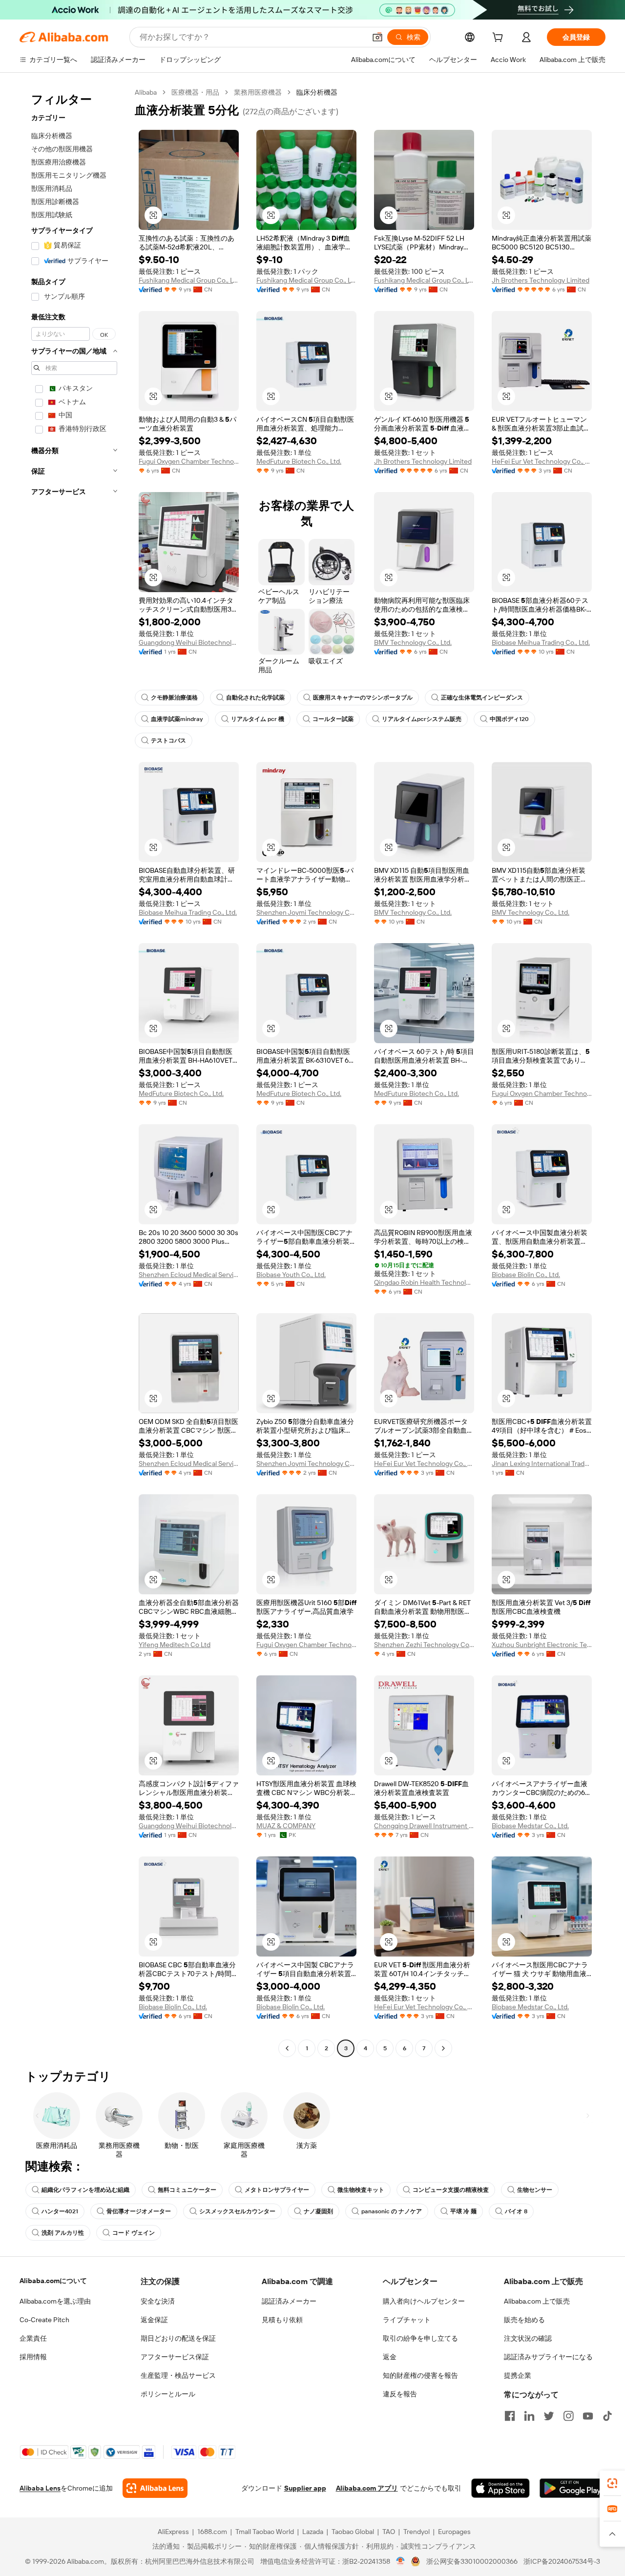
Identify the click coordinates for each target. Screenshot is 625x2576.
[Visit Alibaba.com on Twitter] (549, 2416)
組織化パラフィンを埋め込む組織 (85, 2190)
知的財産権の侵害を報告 (420, 2375)
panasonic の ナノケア (392, 2211)
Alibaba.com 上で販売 (537, 2301)
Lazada (313, 2532)
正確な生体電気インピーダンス (482, 698)
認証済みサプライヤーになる (548, 2357)
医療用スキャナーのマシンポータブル (363, 698)
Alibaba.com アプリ (367, 2488)
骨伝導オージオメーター (139, 2211)
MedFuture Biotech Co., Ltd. (299, 461)
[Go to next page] (443, 2048)
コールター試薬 (333, 719)
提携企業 (518, 2375)
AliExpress (173, 2532)
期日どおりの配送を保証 (178, 2338)
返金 (390, 2357)
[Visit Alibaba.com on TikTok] (607, 2416)
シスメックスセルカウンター (237, 2211)
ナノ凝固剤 (318, 2211)
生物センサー (535, 2190)
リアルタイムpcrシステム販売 (422, 719)
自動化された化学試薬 (255, 698)
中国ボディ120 (509, 719)
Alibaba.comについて (53, 2281)
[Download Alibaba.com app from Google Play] (573, 2488)
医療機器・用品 (195, 92)
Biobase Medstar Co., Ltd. (530, 1826)
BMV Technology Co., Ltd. (413, 642)
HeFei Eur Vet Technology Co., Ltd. (542, 461)
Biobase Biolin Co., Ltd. (526, 1275)
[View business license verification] (401, 2561)
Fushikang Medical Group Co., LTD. (189, 280)
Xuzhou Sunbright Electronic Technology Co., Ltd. (542, 1645)
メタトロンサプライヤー (277, 2190)
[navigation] (74, 1072)
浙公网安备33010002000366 (472, 2561)
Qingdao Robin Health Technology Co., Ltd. (424, 1282)
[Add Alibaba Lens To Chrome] (155, 2488)
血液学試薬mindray (177, 719)
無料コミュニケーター (187, 2190)
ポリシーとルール (168, 2394)
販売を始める (524, 2320)
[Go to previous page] (287, 2048)
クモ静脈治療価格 (174, 698)
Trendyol (417, 2532)
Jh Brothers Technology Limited (541, 280)
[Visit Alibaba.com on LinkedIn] (529, 2416)
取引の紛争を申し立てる (420, 2338)
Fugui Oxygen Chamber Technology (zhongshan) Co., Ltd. (189, 461)
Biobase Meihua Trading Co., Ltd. (541, 642)
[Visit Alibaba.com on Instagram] (568, 2416)
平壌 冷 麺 (463, 2211)
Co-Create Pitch (44, 2320)
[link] (612, 2483)
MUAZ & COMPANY (286, 1826)
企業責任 (33, 2338)
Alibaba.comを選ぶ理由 (55, 2301)
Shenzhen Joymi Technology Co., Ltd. (306, 912)
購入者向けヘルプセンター (424, 2301)
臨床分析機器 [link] (317, 92)
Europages (454, 2532)
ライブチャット (407, 2320)
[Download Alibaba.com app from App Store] (500, 2488)
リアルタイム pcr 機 (258, 719)
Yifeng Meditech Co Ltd (175, 1645)
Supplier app (305, 2488)
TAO (389, 2532)
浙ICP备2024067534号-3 (562, 2561)
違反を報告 (400, 2394)
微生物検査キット (361, 2190)
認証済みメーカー (289, 2301)
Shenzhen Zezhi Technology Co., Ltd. (424, 1645)
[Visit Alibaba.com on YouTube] (588, 2416)
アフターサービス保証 (175, 2357)
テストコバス (168, 741)
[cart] (500, 39)
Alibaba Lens (40, 2488)
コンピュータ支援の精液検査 (451, 2190)
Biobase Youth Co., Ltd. (291, 1275)
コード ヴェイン (134, 2233)
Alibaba (146, 92)
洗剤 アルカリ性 (63, 2233)
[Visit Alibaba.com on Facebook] (510, 2416)
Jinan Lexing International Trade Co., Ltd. (542, 1463)
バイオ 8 (516, 2211)
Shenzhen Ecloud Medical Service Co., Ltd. (189, 1275)
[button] (377, 37)
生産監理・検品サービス (178, 2375)
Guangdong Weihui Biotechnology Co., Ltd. (189, 642)
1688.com (212, 2532)
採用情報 (33, 2357)
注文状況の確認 (528, 2338)
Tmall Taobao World (265, 2532)
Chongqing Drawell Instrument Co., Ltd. (424, 1826)
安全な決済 (158, 2301)
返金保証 (154, 2320)
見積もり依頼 (282, 2320)
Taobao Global (353, 2532)
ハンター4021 (60, 2211)
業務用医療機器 (258, 92)
